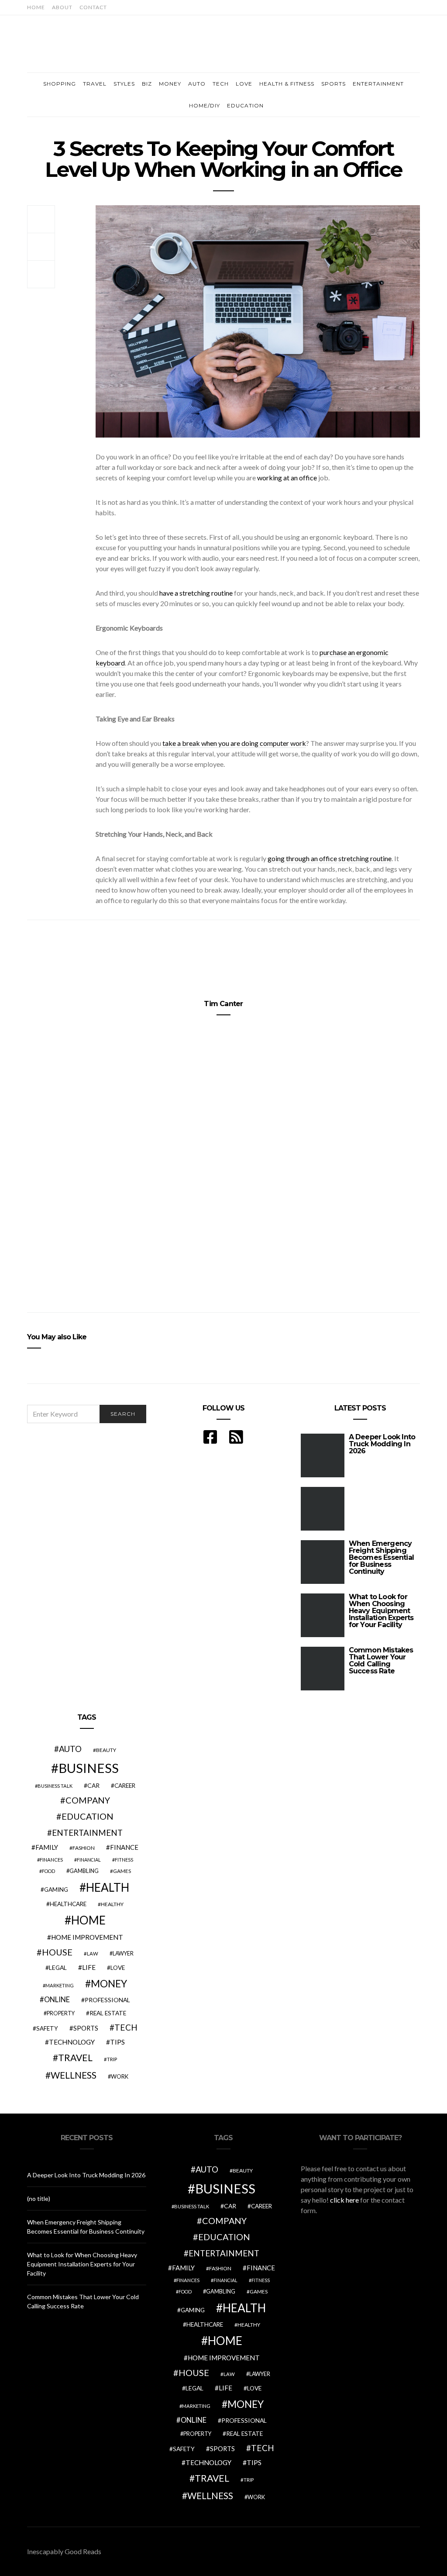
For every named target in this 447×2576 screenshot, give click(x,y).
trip (112, 2059)
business (89, 1768)
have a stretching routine (196, 593)
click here (344, 2200)
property (61, 2013)
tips (117, 2042)
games (122, 1871)
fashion (84, 1848)
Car (93, 1785)
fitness (124, 1860)
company (88, 1800)
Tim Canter (223, 1004)
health (108, 1887)
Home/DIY (205, 105)
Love (244, 84)
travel (75, 2058)
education (88, 1816)
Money (170, 84)
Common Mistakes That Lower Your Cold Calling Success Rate (381, 1660)
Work (120, 2076)
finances (51, 1860)
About (62, 7)
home (88, 1920)
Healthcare (68, 1904)
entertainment (87, 1833)
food (48, 1871)
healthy (112, 1904)
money (109, 1983)
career (125, 1786)
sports (86, 2028)
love (118, 1968)
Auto (197, 84)
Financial (89, 1860)
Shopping (60, 84)
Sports (334, 84)
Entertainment (378, 84)
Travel (95, 84)
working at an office (287, 478)
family (47, 1847)
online (57, 2000)
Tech (221, 84)
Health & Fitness (287, 84)
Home (36, 7)
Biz (147, 84)
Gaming (56, 1890)
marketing (60, 1985)
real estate (108, 2013)
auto (70, 1749)
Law (93, 1954)
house (57, 1952)
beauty (106, 1750)
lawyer (123, 1954)
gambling (84, 1871)
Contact (93, 7)
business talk (55, 1786)
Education (245, 105)
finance (124, 1847)
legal (58, 1967)
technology (72, 2042)
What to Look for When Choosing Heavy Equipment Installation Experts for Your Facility (381, 1611)
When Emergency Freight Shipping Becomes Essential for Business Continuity (381, 1557)
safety (47, 2028)
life (89, 1967)
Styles (124, 84)
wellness (74, 2075)
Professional (107, 2000)
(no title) (39, 2198)
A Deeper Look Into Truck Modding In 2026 (382, 1444)
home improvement (87, 1937)
